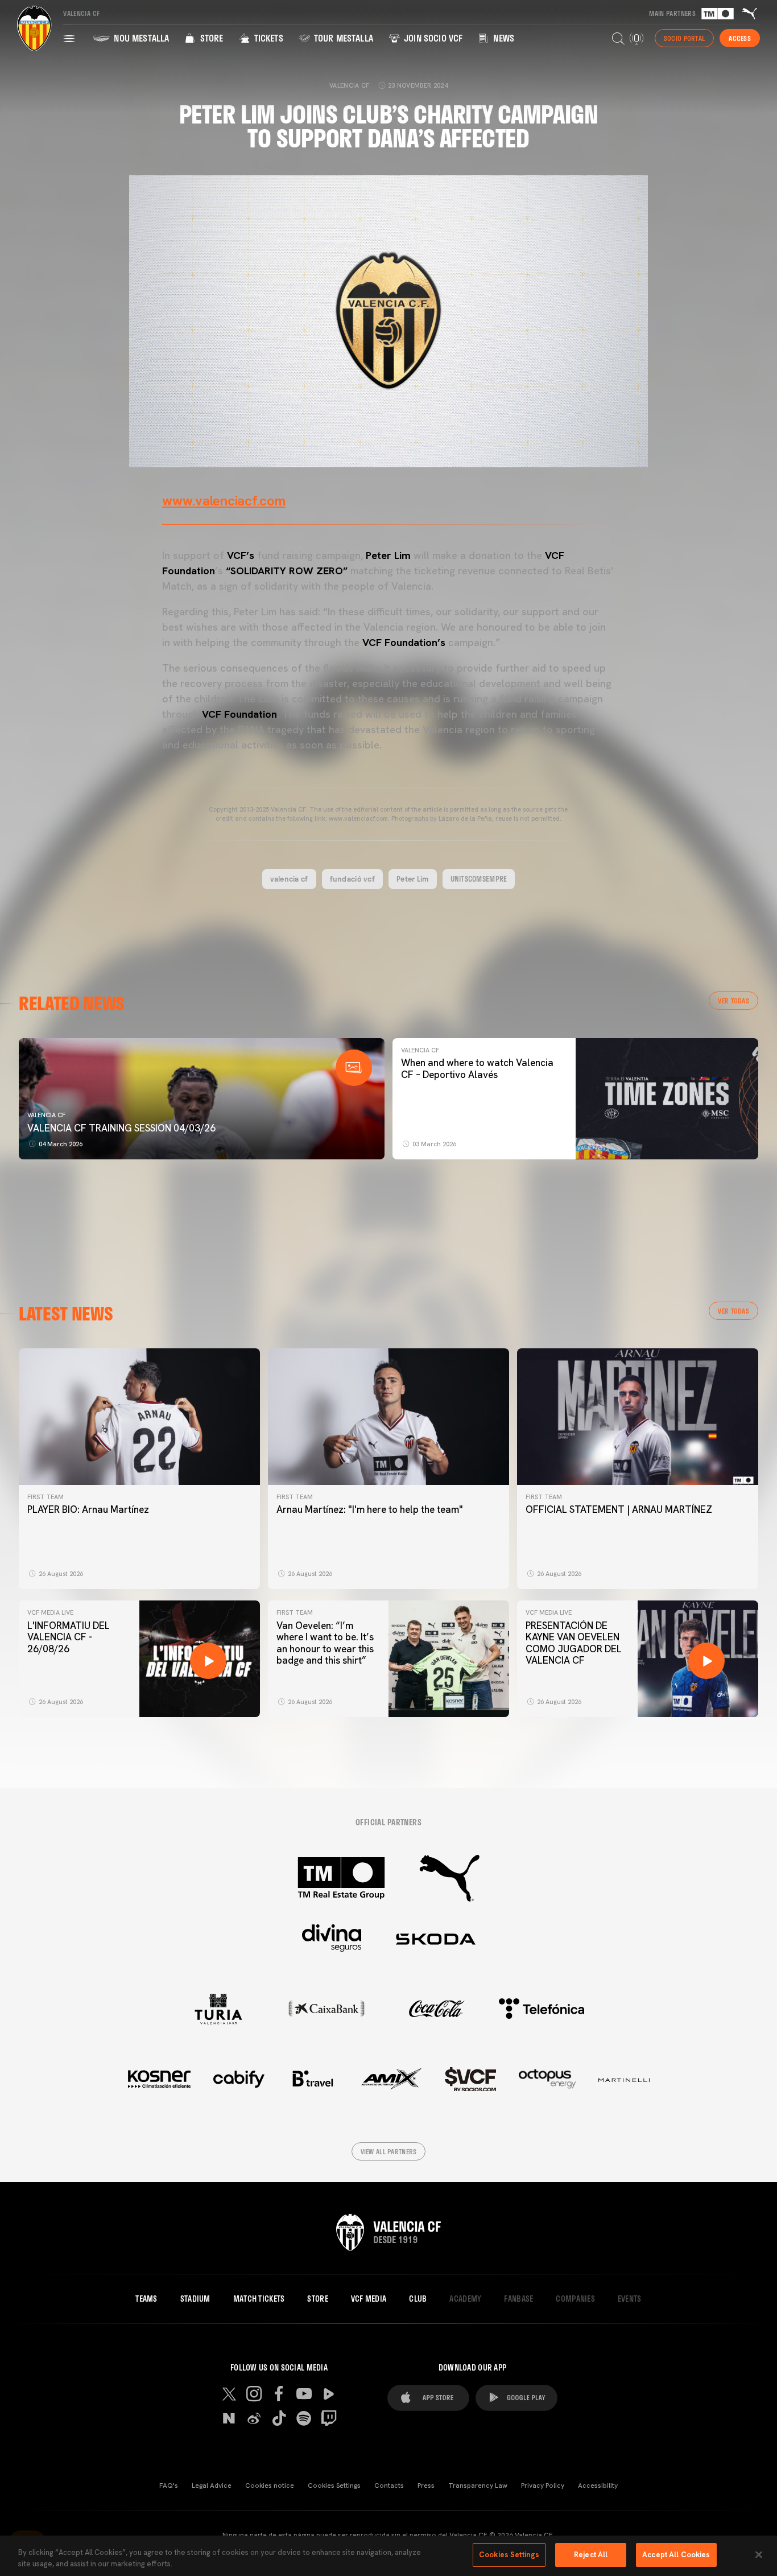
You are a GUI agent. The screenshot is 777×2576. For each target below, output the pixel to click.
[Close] (759, 2554)
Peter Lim (413, 879)
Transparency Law (478, 2486)
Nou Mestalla (140, 38)
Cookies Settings (334, 2486)
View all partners (389, 2151)
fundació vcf (352, 879)
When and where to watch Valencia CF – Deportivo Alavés (477, 1068)
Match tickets (259, 2299)
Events (630, 2299)
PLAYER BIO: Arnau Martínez (88, 1509)
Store (210, 38)
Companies (575, 2299)
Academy (465, 2299)
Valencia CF (46, 1115)
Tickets (267, 38)
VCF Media (369, 2299)
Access (740, 38)
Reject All (591, 2555)
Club (418, 2299)
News (503, 38)
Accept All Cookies (676, 2555)
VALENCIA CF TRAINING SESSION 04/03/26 (121, 1128)
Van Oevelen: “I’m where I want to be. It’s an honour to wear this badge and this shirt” (325, 1643)
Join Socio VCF (432, 38)
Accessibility (598, 2486)
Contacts (389, 2486)
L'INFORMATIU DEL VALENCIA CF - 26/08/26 (69, 1637)
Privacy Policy (543, 2486)
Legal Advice (212, 2486)
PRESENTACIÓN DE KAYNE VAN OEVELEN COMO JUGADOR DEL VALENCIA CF (574, 1643)
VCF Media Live (50, 1612)
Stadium (195, 2299)
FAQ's (169, 2486)
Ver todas (733, 1001)
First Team (46, 1497)
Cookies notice (270, 2486)
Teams (146, 2299)
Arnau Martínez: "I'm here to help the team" (370, 1509)
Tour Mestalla (342, 38)
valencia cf (289, 879)
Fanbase (518, 2299)
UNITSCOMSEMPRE (479, 879)
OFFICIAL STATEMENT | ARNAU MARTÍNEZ (619, 1509)
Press (426, 2486)
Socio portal (684, 38)
